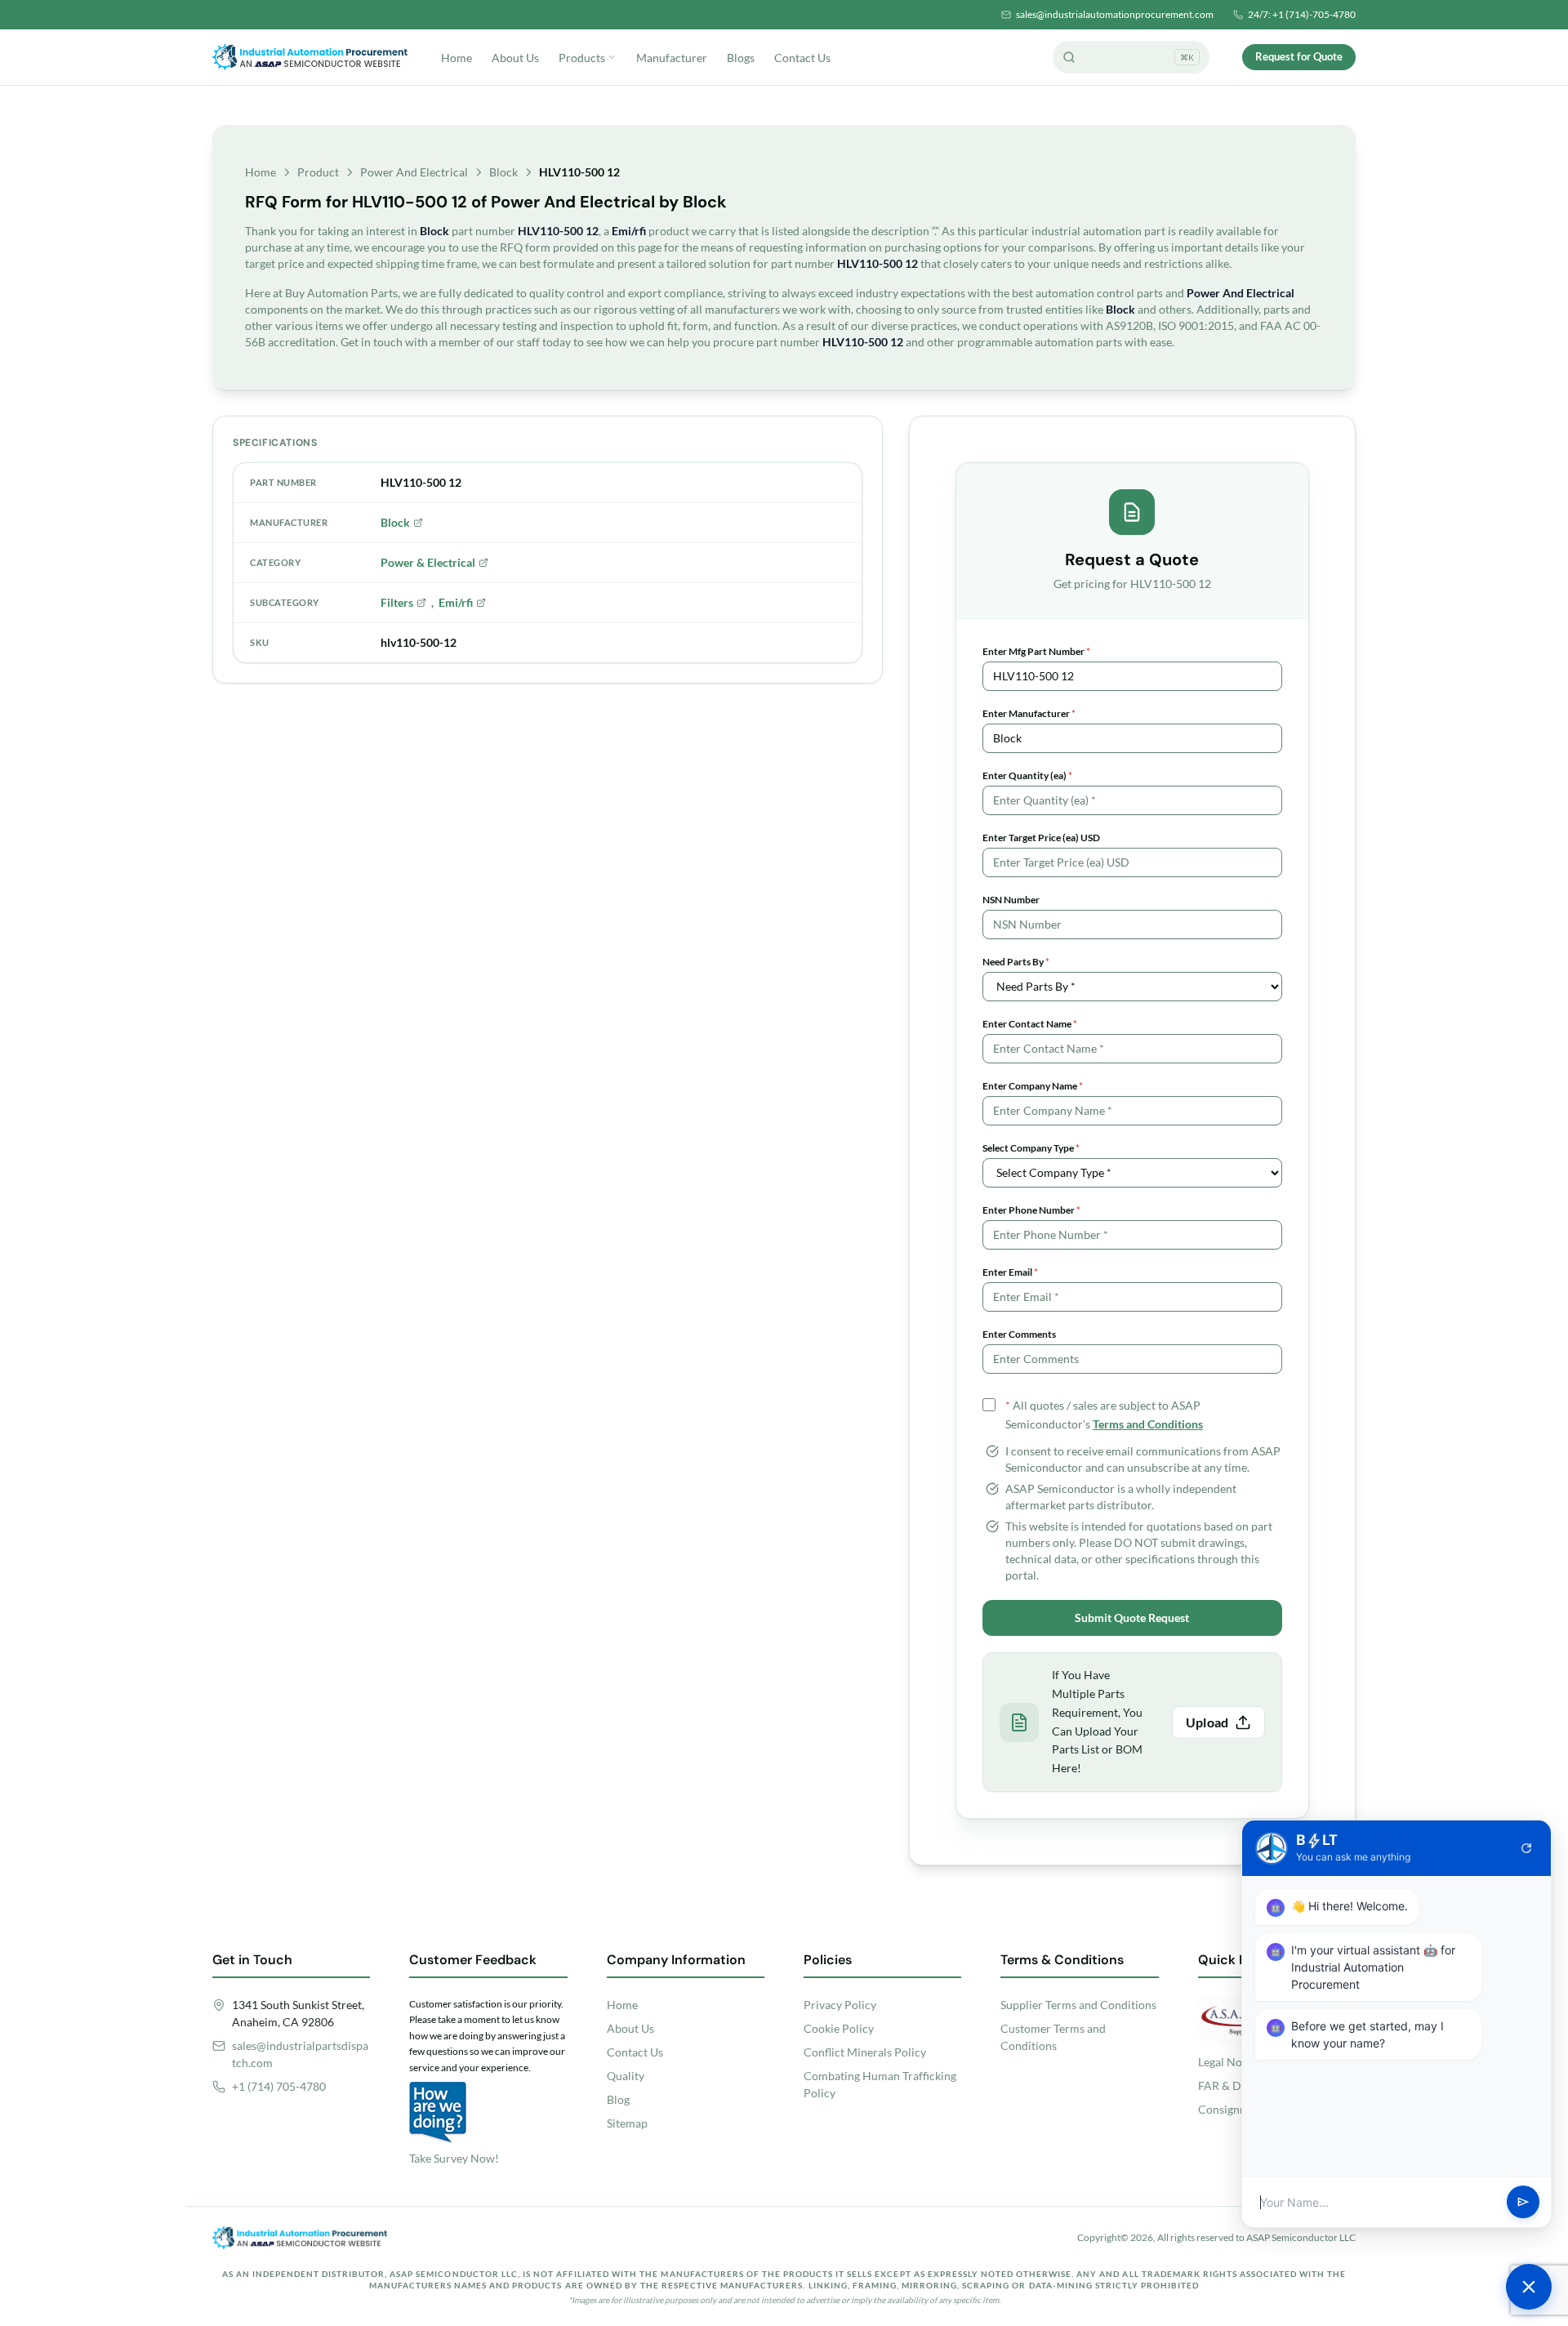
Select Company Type (1031, 1148)
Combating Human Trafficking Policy (880, 2084)
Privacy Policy (840, 2005)
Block (503, 172)
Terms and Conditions (1148, 1424)
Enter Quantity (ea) (1027, 775)
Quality (626, 2076)
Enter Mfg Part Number (1036, 651)
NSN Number (1011, 900)
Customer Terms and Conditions (1053, 2037)
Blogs (741, 58)
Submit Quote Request (1132, 1618)
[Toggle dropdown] (612, 57)
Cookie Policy (839, 2028)
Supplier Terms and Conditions (1078, 2005)
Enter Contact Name (1030, 1024)
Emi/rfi (456, 602)
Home (457, 58)
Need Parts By (1016, 962)
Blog (618, 2099)
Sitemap (627, 2123)
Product (318, 172)
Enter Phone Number (1031, 1210)
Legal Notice (1229, 2062)
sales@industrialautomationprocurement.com (1115, 14)
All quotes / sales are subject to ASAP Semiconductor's (1104, 1415)
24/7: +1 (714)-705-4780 (1302, 14)
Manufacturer (672, 58)
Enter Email (1010, 1272)
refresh (1526, 1848)
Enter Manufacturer (1029, 713)
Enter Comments (1019, 1334)
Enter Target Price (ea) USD (1041, 838)
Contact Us (802, 58)
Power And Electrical (414, 172)
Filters (397, 602)
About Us (515, 58)
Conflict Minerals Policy (865, 2052)
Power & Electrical (428, 562)
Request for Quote (1299, 56)
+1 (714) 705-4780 (279, 2086)
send (1523, 2203)
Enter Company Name (1033, 1086)
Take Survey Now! (454, 2158)
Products (582, 58)
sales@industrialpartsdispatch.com (300, 2054)
